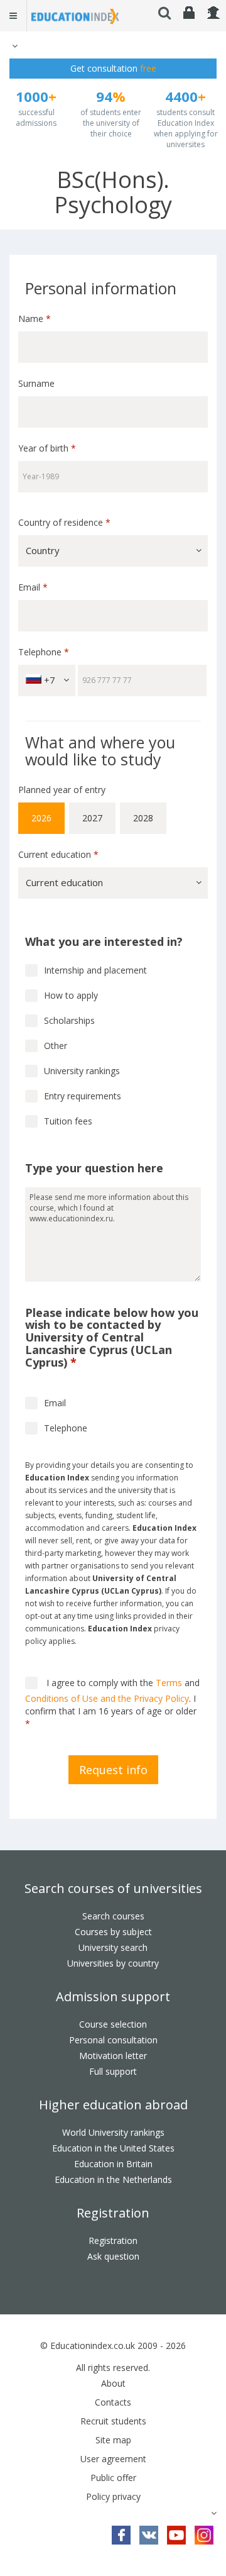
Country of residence (64, 522)
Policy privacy (113, 2496)
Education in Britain (113, 2164)
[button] (13, 46)
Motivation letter (113, 2056)
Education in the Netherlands (113, 2179)
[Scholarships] (31, 1021)
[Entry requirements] (31, 1096)
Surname (36, 383)
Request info (113, 1770)
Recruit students (113, 2421)
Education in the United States (113, 2148)
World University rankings (113, 2132)
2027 (92, 818)
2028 (143, 818)
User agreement (113, 2459)
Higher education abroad (113, 2105)
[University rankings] (31, 1071)
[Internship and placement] (31, 970)
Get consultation (113, 68)
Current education (58, 854)
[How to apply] (31, 996)
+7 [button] (48, 680)
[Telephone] (31, 1428)
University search (113, 1947)
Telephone (44, 652)
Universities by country (113, 1963)
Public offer (113, 2478)
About (113, 2383)
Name (35, 319)
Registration (113, 2213)
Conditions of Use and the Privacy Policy (107, 1698)
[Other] (31, 1046)
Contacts (113, 2402)
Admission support (113, 1996)
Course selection (113, 2024)
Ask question (113, 2256)
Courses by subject (113, 1932)
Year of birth (47, 448)
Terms (169, 1683)
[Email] (31, 1403)
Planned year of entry (62, 790)
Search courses (113, 1916)
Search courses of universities (113, 1888)
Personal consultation (113, 2040)
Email (33, 587)
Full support (113, 2071)
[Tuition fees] (31, 1121)
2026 (41, 818)
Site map (113, 2440)
